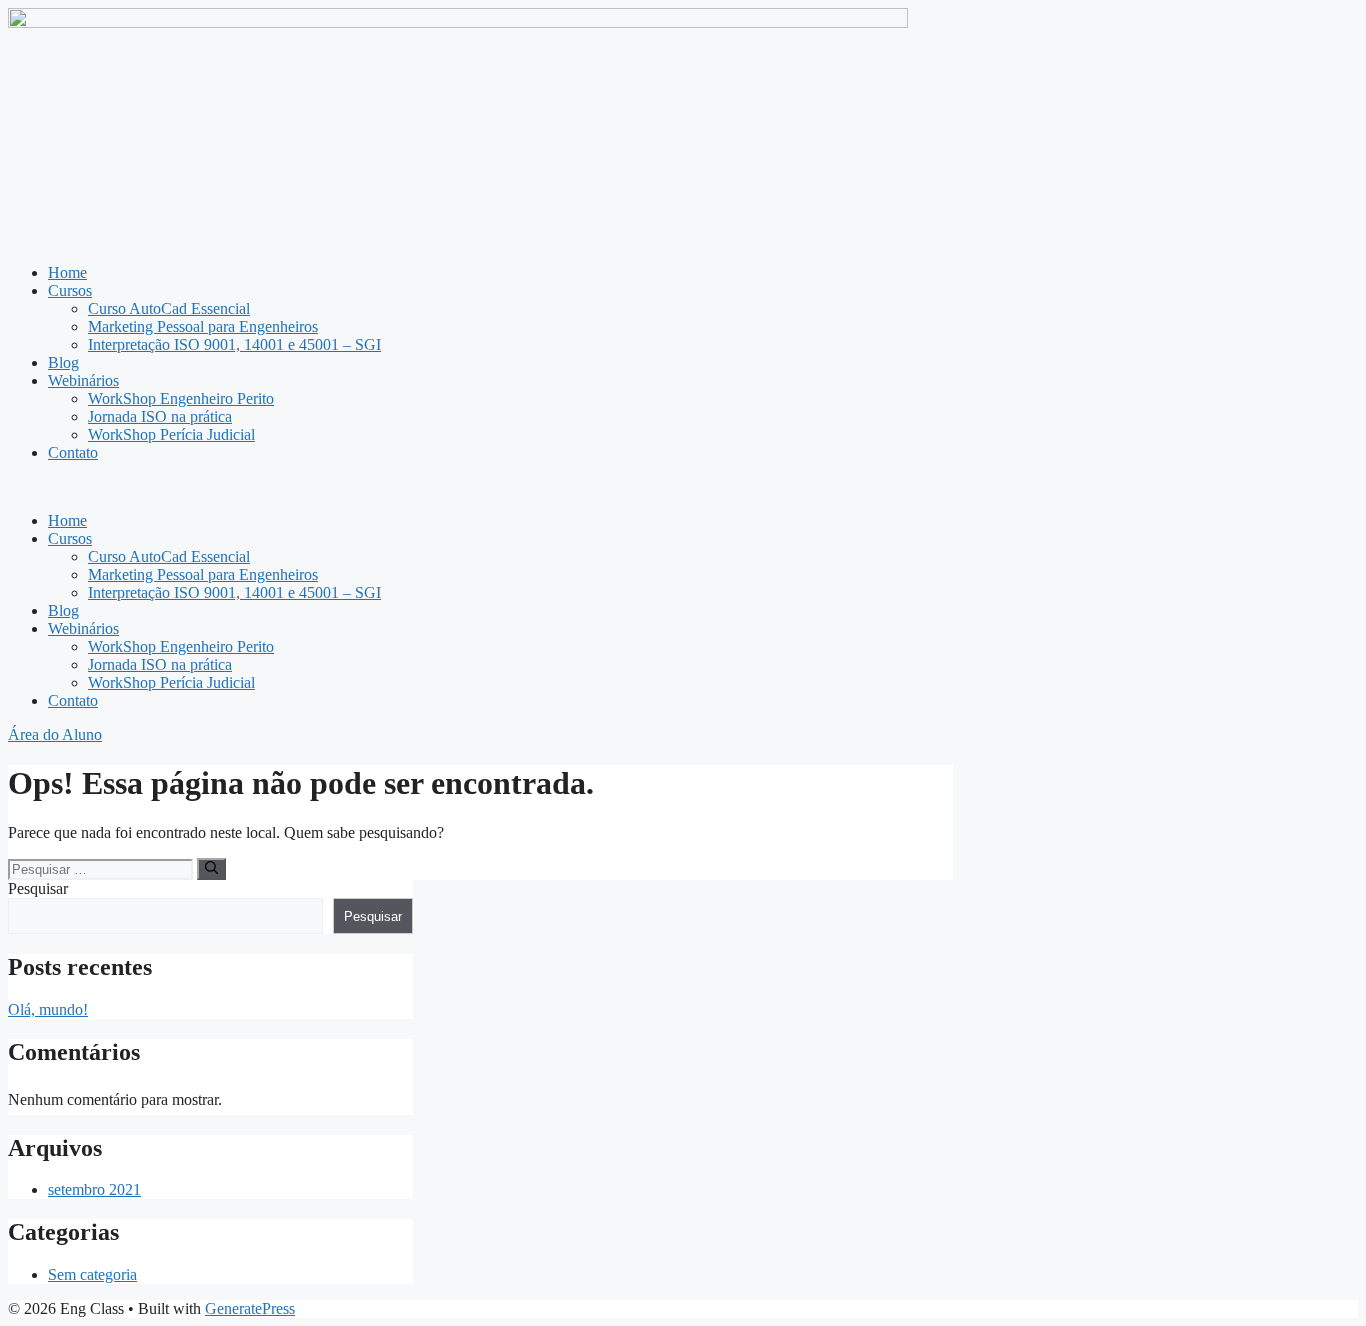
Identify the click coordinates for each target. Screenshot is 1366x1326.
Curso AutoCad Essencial (169, 308)
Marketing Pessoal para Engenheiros (203, 326)
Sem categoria (92, 1274)
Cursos (70, 290)
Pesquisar (38, 888)
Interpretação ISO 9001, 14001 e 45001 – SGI (234, 344)
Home (67, 272)
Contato (73, 452)
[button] (683, 487)
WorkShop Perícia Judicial (171, 434)
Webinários (83, 380)
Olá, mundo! (48, 1009)
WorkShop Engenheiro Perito (181, 398)
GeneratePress (250, 1308)
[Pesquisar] (211, 869)
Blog (63, 362)
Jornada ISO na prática (160, 416)
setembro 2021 (94, 1189)
